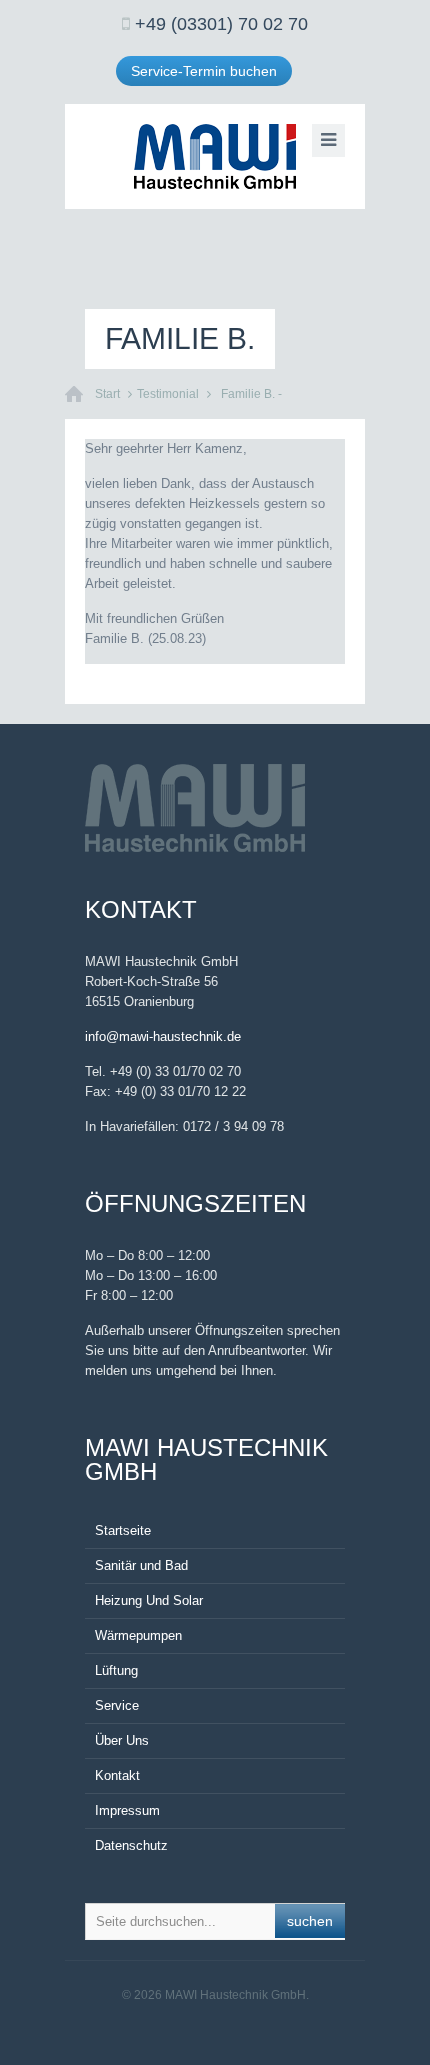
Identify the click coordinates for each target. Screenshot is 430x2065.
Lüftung (116, 1670)
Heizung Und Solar (149, 1600)
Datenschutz (131, 1845)
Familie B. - (251, 394)
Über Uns (122, 1740)
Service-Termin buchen (204, 71)
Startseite (123, 1530)
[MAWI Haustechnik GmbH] (215, 156)
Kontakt (117, 1775)
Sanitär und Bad (141, 1565)
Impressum (127, 1810)
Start (107, 394)
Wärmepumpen (138, 1635)
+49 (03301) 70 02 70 (221, 24)
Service (117, 1705)
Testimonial (168, 394)
